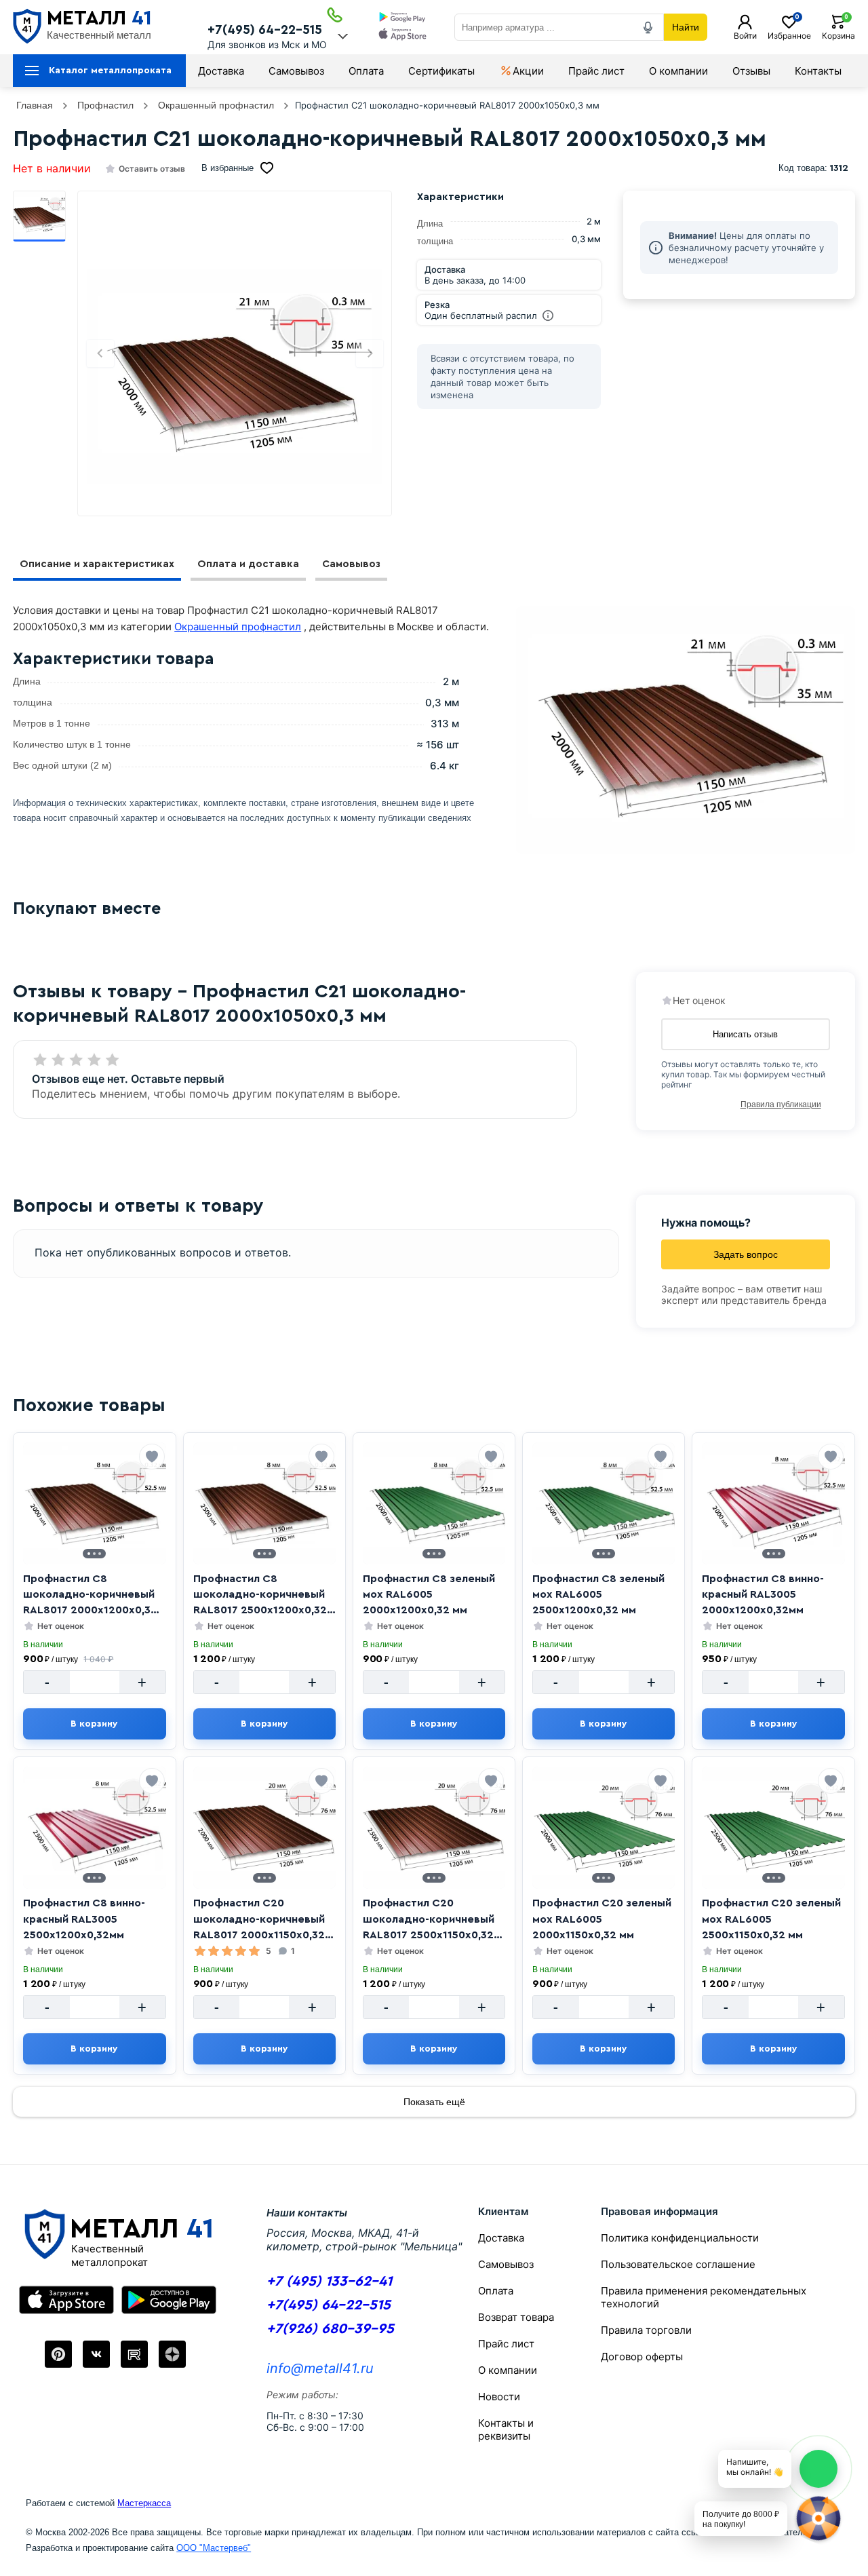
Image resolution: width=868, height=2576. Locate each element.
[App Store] (66, 2300)
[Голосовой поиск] (648, 27)
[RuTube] (134, 2354)
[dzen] (172, 2354)
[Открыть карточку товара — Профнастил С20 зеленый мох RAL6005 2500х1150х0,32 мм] (773, 1828)
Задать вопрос (746, 1254)
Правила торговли (646, 2330)
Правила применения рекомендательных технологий (704, 2297)
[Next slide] (370, 353)
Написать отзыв (745, 1034)
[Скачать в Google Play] (402, 18)
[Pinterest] (58, 2354)
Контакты (818, 71)
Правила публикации (781, 1104)
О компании (678, 71)
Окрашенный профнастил (238, 627)
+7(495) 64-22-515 (265, 30)
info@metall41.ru (320, 2368)
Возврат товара (516, 2317)
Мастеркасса (144, 2503)
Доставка (221, 71)
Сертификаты (441, 71)
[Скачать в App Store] (402, 36)
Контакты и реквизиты (506, 2429)
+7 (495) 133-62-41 (329, 2281)
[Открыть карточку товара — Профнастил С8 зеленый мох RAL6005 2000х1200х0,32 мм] (434, 1503)
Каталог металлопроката (110, 71)
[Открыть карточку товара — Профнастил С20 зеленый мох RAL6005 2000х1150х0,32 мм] (604, 1828)
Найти (686, 27)
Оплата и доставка (248, 564)
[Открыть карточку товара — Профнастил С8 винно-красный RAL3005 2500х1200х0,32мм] (94, 1828)
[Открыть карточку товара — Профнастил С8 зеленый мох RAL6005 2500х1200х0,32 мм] (604, 1503)
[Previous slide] (100, 353)
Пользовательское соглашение (678, 2264)
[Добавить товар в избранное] (152, 1457)
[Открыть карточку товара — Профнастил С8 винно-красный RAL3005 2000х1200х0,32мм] (773, 1503)
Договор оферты (642, 2357)
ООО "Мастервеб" (214, 2548)
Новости (499, 2397)
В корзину (94, 1724)
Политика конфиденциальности (680, 2238)
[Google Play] (169, 2300)
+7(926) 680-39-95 (330, 2329)
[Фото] (235, 376)
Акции (528, 71)
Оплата (366, 71)
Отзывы (751, 71)
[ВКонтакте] (96, 2354)
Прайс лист (596, 71)
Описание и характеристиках (97, 564)
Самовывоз (296, 71)
